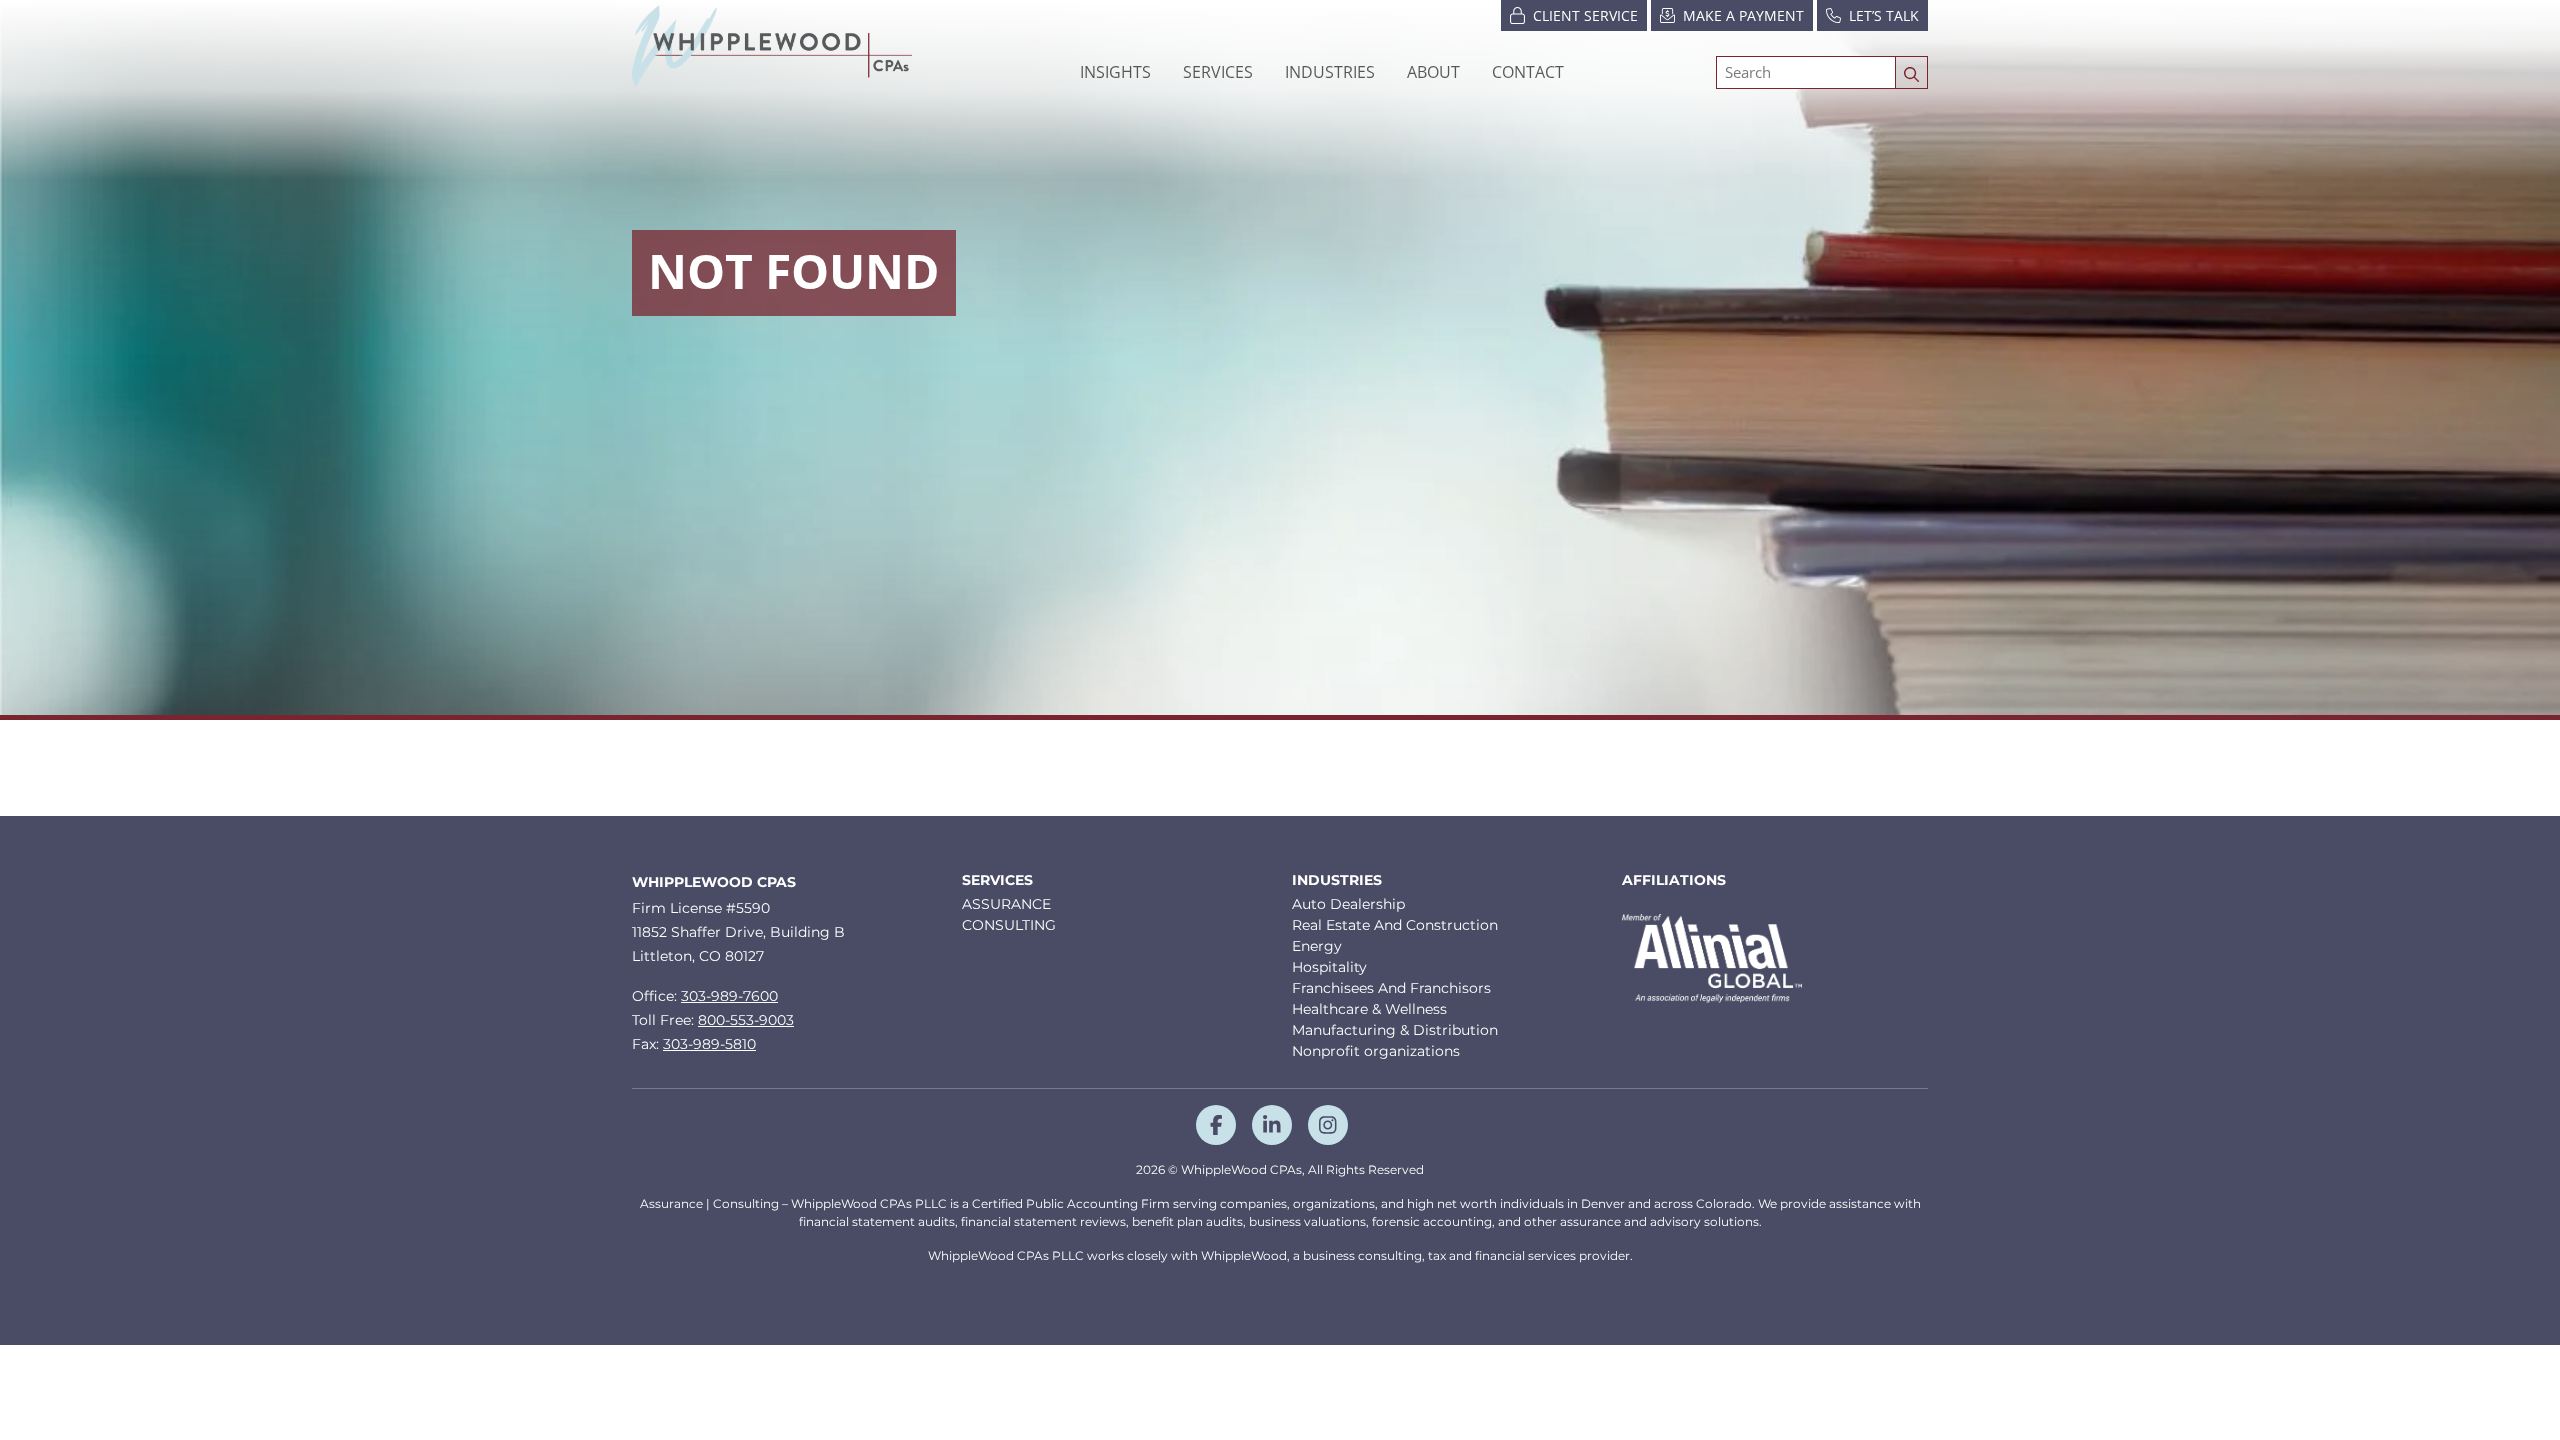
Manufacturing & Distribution (1395, 1030)
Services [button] (1218, 72)
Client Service (1585, 15)
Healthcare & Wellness (1369, 1009)
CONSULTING (1009, 925)
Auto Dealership (1348, 904)
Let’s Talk (1884, 15)
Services (997, 880)
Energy (1317, 946)
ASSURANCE (1006, 904)
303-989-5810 (709, 1044)
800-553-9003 (746, 1020)
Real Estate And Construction (1395, 925)
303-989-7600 (729, 996)
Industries (1337, 880)
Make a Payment (1743, 15)
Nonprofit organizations (1376, 1051)
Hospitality (1329, 967)
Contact (1528, 72)
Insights (1115, 72)
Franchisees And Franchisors (1391, 988)
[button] (1330, 72)
